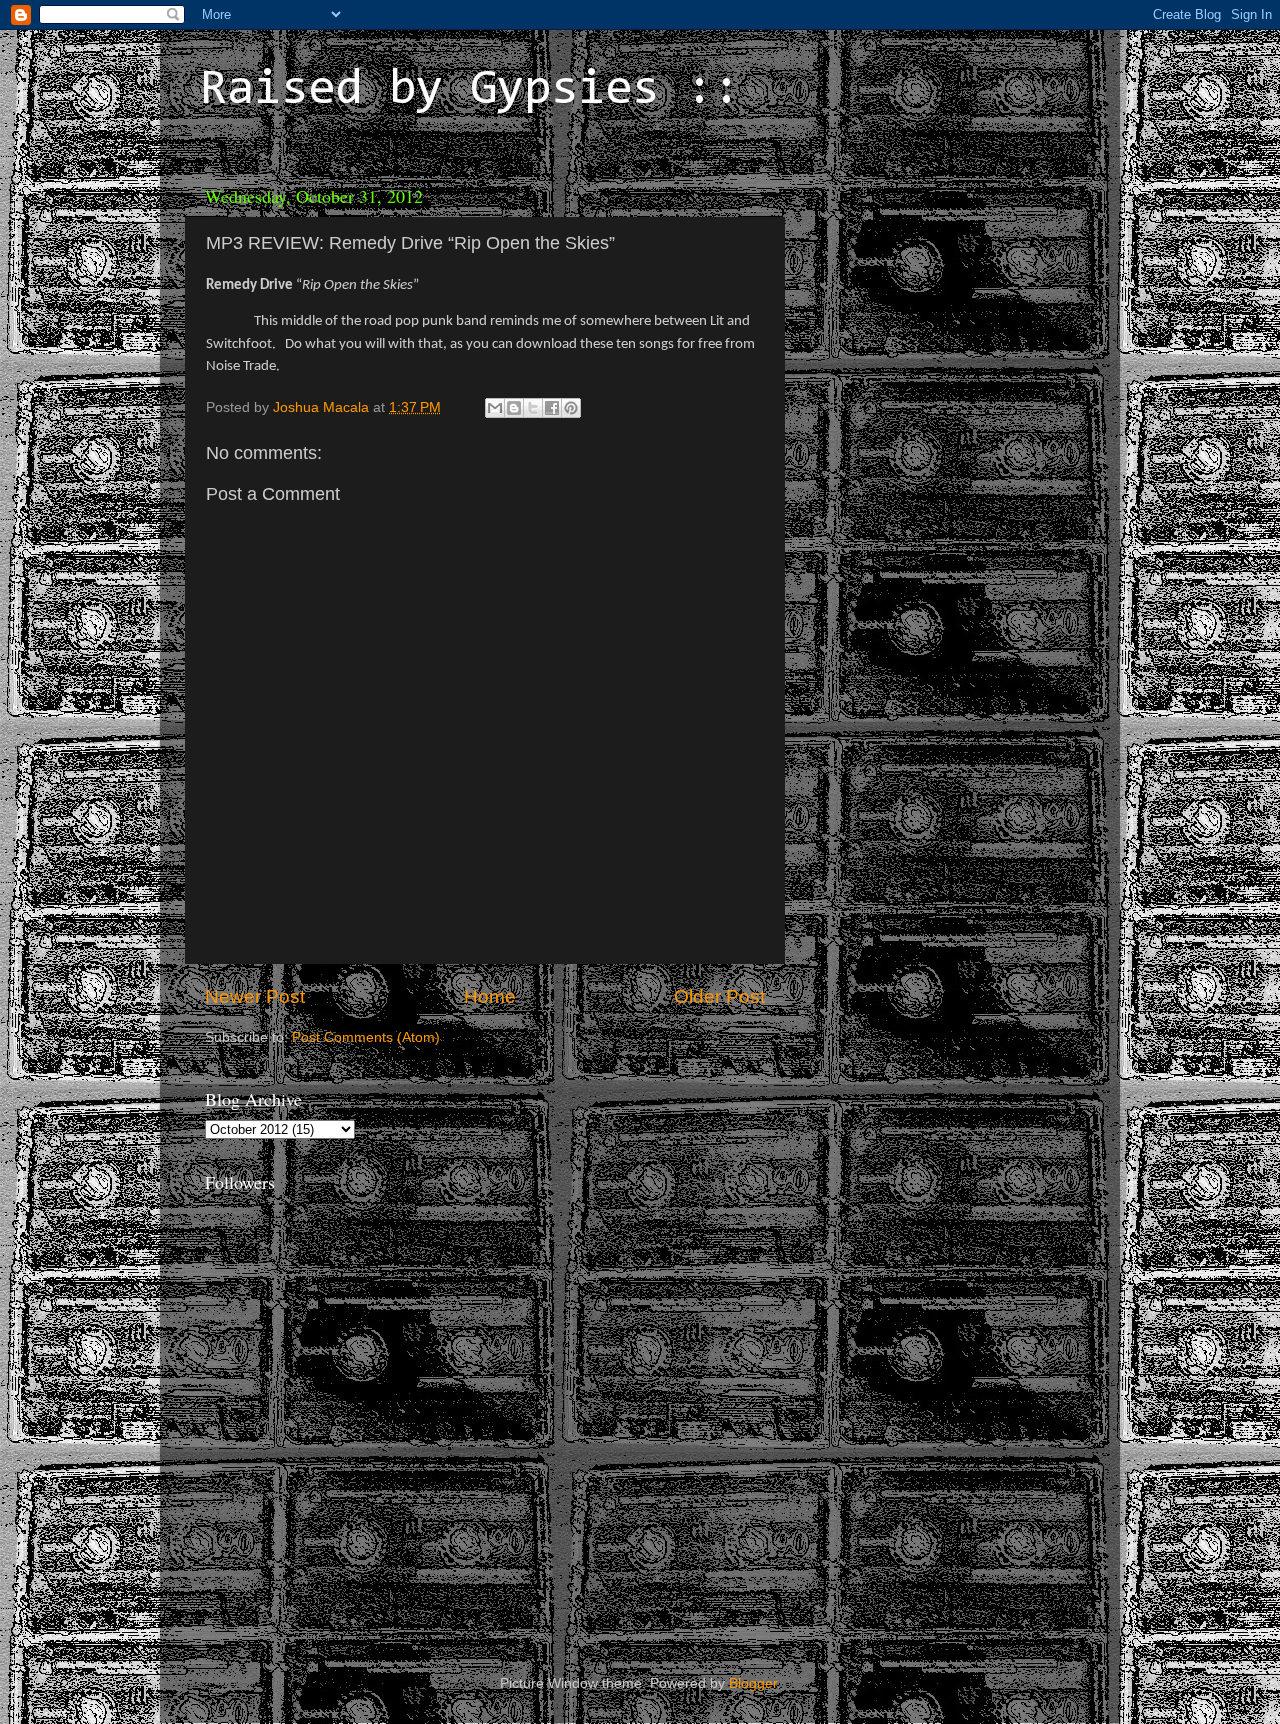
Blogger (753, 1683)
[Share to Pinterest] (571, 408)
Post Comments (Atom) (366, 1037)
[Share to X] (533, 408)
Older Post (719, 996)
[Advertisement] (935, 300)
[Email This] (495, 408)
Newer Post (255, 996)
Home (490, 996)
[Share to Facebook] (552, 408)
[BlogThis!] (514, 408)
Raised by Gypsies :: (470, 91)
